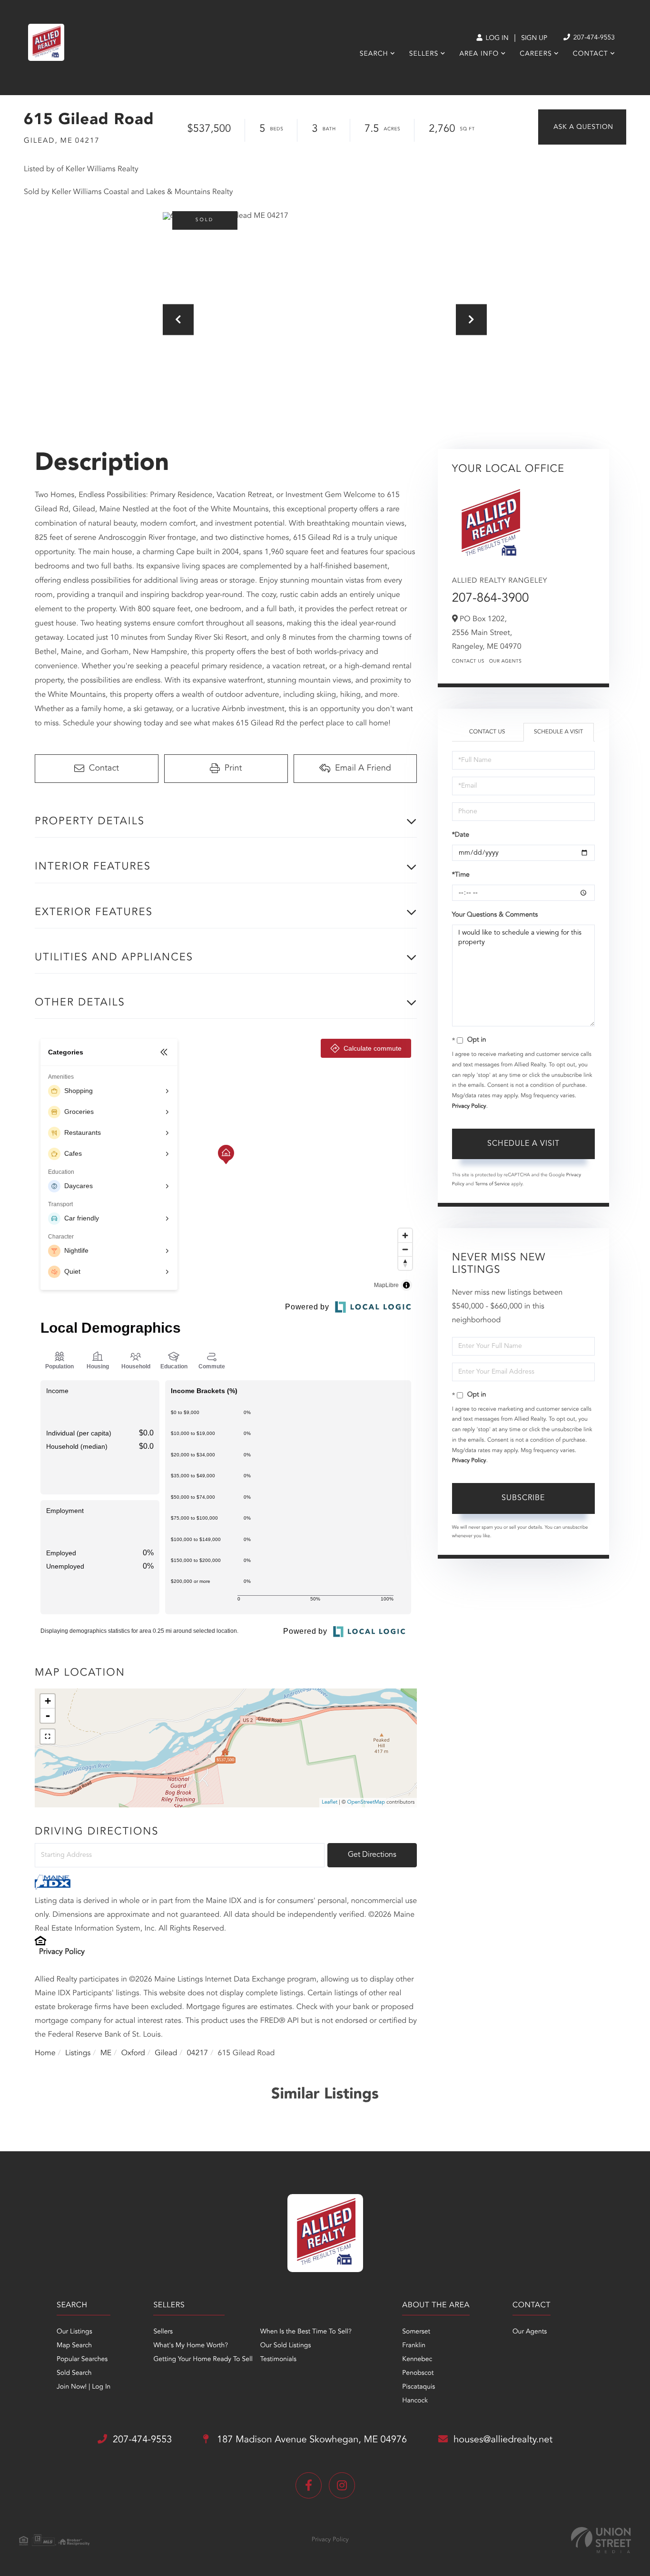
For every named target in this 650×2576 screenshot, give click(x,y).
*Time (461, 875)
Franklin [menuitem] (414, 2346)
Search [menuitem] (374, 54)
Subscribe (523, 1498)
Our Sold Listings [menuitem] (286, 2346)
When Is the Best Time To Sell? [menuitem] (306, 2332)
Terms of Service (492, 1184)
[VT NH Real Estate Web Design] (601, 2540)
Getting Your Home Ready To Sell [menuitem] (203, 2360)
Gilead (166, 2053)
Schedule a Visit (558, 732)
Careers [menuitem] (536, 54)
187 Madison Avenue (310, 2440)
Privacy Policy (62, 1952)
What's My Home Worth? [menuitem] (191, 2346)
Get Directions (372, 1855)
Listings (78, 2053)
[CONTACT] (582, 127)
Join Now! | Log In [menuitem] (84, 2387)
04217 (197, 2053)
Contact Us (468, 662)
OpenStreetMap (366, 1802)
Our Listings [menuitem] (74, 2332)
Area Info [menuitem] (479, 54)
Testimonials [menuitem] (278, 2360)
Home (45, 2053)
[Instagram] (342, 2485)
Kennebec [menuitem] (417, 2360)
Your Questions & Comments (495, 915)
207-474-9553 (593, 38)
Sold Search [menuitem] (74, 2373)
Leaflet (330, 1802)
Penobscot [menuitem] (418, 2373)
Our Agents (506, 662)
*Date (461, 835)
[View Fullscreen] (48, 1737)
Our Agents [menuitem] (530, 2332)
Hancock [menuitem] (415, 2401)
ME (106, 2053)
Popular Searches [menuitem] (82, 2360)
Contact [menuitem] (591, 54)
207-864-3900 (491, 599)
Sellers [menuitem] (424, 54)
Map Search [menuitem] (74, 2346)
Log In (496, 39)
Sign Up (534, 39)
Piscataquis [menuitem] (419, 2387)
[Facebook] (309, 2485)
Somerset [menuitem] (416, 2332)
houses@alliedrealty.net (503, 2440)
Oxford (133, 2053)
